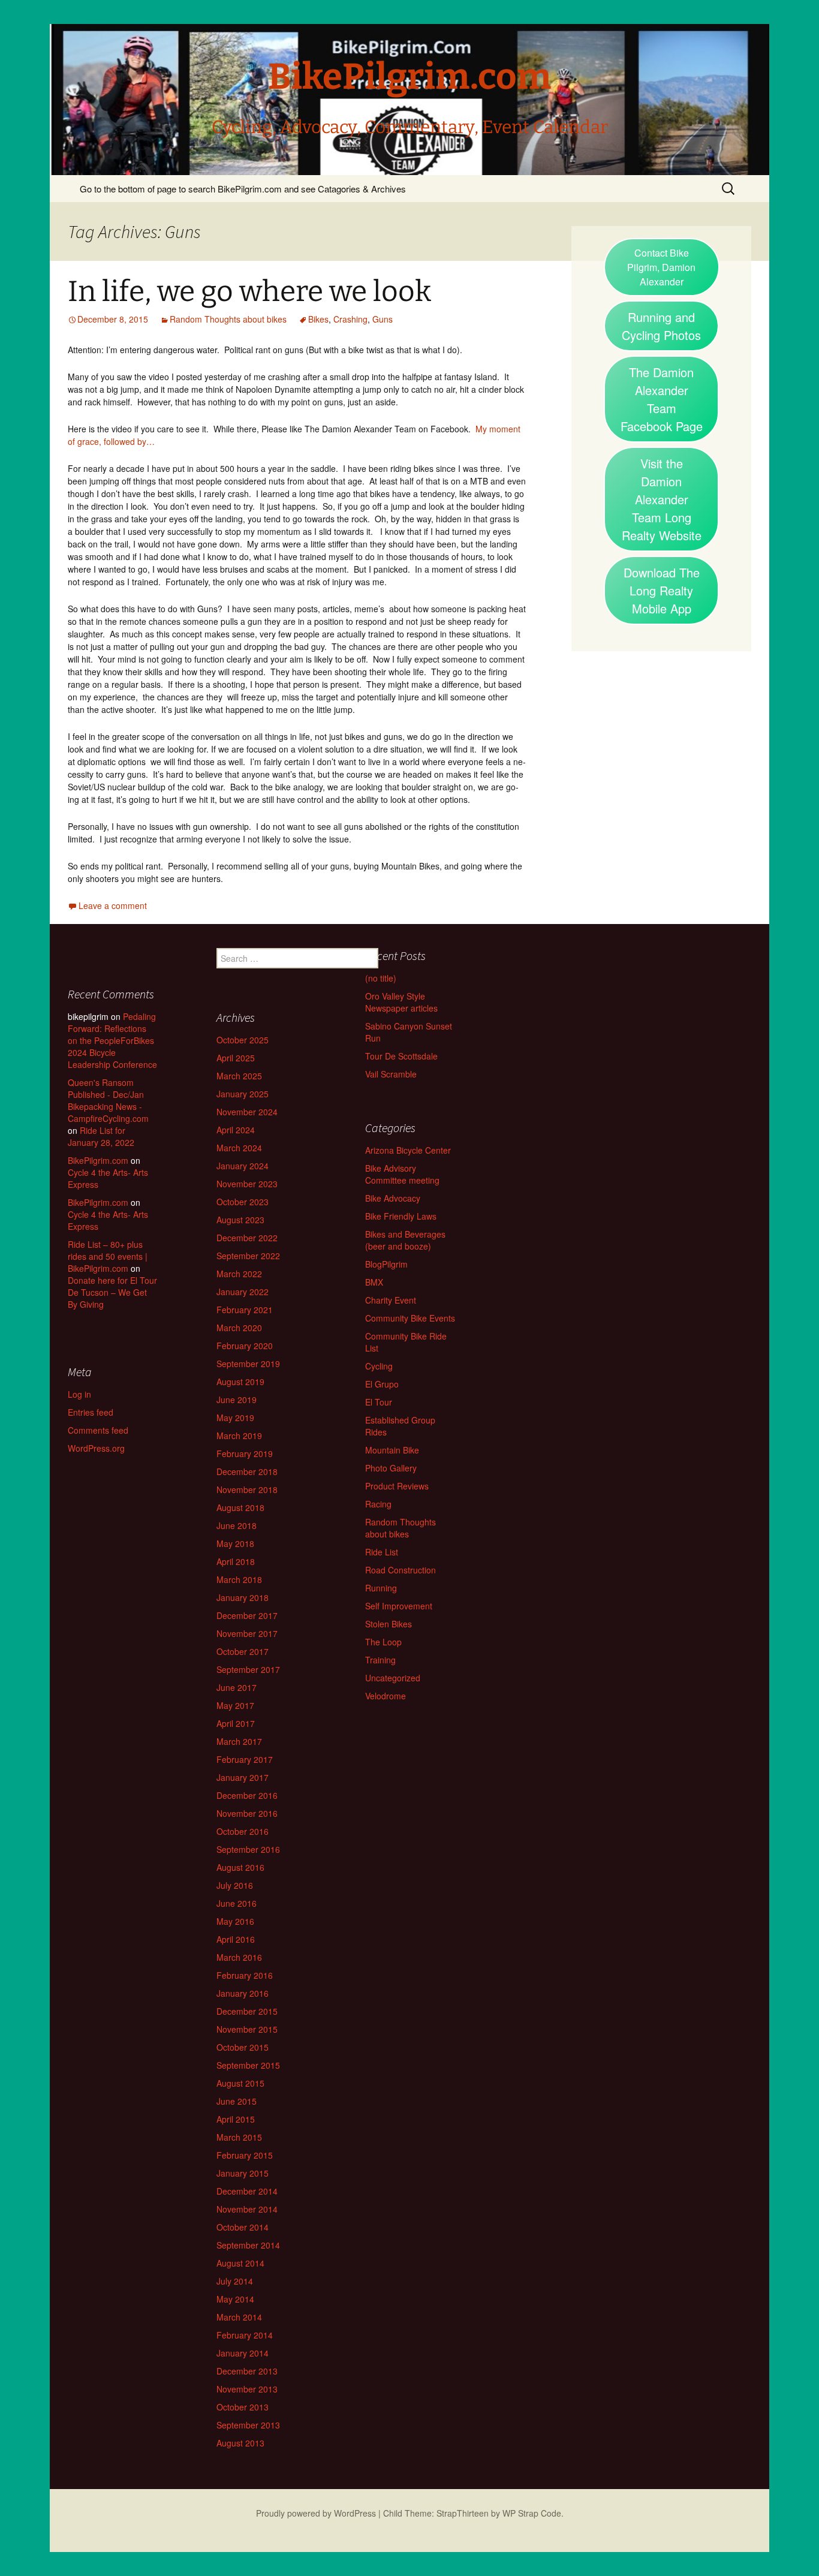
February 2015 (245, 2155)
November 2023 (247, 1184)
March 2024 (239, 1148)
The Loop (383, 1642)
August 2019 (240, 1382)
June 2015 (237, 2101)
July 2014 (235, 2281)
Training (380, 1660)
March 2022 (239, 1274)
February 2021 (245, 1310)
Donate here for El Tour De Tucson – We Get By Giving (112, 1292)
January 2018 (243, 1597)
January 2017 (243, 1777)
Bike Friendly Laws (401, 1216)
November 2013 (247, 2389)
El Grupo (382, 1384)
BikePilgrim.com (98, 1160)
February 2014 (245, 2335)
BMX (374, 1282)
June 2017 (237, 1687)
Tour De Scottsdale (401, 1056)
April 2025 (236, 1058)
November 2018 (247, 1489)
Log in (79, 1394)
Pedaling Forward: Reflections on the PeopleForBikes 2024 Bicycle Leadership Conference (112, 1040)
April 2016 (236, 1939)
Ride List (382, 1552)
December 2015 (247, 2011)
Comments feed (98, 1430)
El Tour (379, 1402)
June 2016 (237, 1903)
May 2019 (235, 1418)
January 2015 (243, 2173)
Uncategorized (393, 1678)
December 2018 (247, 1471)
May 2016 (235, 1921)
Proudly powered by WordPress (316, 2513)
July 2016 (235, 1885)
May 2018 (235, 1543)
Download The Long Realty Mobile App (662, 590)
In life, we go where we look (249, 291)
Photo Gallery (391, 1468)
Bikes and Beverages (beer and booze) (405, 1240)
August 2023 (240, 1220)
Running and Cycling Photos (661, 326)
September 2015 (248, 2065)
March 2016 (239, 1957)
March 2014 (239, 2317)
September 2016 (248, 1849)
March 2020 (239, 1328)
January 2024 (243, 1166)
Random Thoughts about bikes (228, 319)
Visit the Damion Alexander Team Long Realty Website (662, 499)
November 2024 (247, 1112)
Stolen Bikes (389, 1624)
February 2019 (245, 1453)
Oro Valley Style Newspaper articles (401, 1002)
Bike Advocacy (393, 1198)
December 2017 (247, 1615)
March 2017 (239, 1741)
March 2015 (239, 2137)
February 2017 (245, 1759)
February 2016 (245, 1975)
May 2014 (235, 2299)
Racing (378, 1504)
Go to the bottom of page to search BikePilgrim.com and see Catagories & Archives (243, 189)
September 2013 (248, 2425)
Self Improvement (399, 1606)
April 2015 (236, 2119)
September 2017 (248, 1669)
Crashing (350, 319)
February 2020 (245, 1346)
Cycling (379, 1366)
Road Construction (401, 1570)
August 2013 (240, 2443)
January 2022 (243, 1292)
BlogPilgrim (386, 1264)
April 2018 (236, 1561)
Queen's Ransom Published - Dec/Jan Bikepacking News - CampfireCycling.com (108, 1100)
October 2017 (243, 1651)
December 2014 (247, 2191)
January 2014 (243, 2353)
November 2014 (247, 2209)
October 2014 (243, 2227)
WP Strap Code (532, 2513)
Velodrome (386, 1696)
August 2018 (240, 1507)
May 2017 (235, 1705)
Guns (383, 319)
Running (381, 1588)
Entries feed (91, 1412)
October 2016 (243, 1831)
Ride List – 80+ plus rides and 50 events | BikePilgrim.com (108, 1256)
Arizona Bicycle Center (408, 1150)
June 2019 (237, 1400)
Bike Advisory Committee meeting (402, 1174)
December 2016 (247, 1795)
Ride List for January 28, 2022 (101, 1136)
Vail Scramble (391, 1074)
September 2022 (248, 1256)
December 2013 (247, 2371)
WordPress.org (96, 1448)
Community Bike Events (410, 1318)
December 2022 (247, 1238)
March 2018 (239, 1579)
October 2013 (243, 2407)
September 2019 (248, 1364)
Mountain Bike (392, 1450)
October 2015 (243, 2047)
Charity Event (391, 1300)
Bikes (318, 319)
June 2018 (237, 1525)
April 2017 (236, 1723)
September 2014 (248, 2245)
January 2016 (243, 1993)
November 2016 (247, 1813)
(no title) (381, 978)
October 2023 (243, 1202)
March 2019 (239, 1436)
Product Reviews (397, 1486)
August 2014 (240, 2263)
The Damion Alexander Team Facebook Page (662, 399)
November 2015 (247, 2029)
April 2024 (236, 1130)
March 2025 (239, 1076)
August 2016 (240, 1867)
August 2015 (240, 2083)
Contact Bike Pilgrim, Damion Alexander (661, 267)
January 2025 (243, 1094)
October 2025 (243, 1040)
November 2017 (247, 1633)
